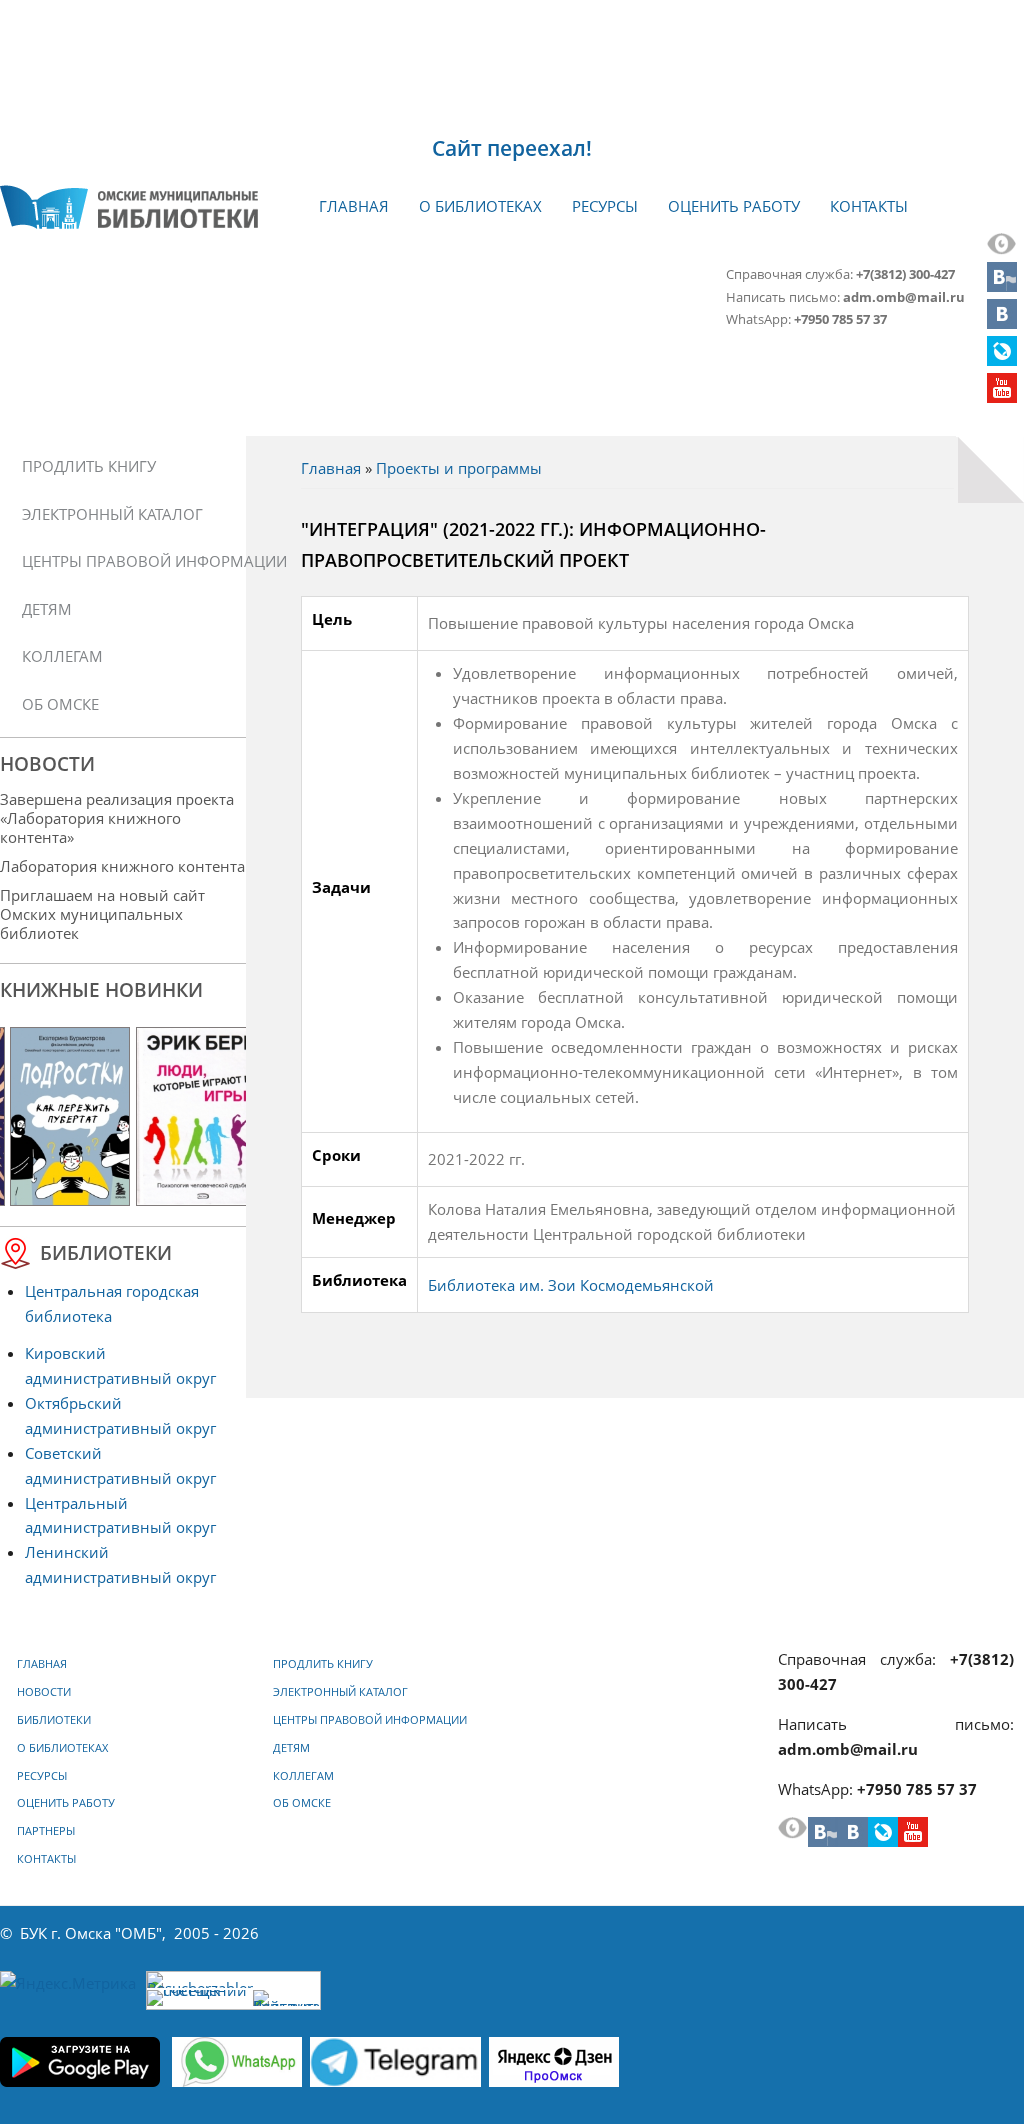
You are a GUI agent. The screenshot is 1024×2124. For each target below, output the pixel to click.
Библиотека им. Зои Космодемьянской (571, 1285)
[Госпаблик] (1002, 286)
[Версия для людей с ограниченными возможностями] (1002, 249)
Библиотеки (54, 1720)
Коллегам (62, 656)
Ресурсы (605, 206)
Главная (354, 206)
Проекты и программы (459, 468)
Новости (44, 1692)
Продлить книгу (89, 466)
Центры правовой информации (130, 561)
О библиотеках (480, 206)
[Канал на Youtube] (1002, 397)
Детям (47, 609)
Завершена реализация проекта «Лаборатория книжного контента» (117, 818)
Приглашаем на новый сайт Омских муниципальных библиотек (102, 914)
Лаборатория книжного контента (122, 866)
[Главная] (129, 207)
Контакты (869, 206)
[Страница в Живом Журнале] (1002, 360)
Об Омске (60, 704)
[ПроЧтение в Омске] (1002, 323)
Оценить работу (734, 206)
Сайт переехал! (512, 148)
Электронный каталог (112, 514)
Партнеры (46, 1831)
